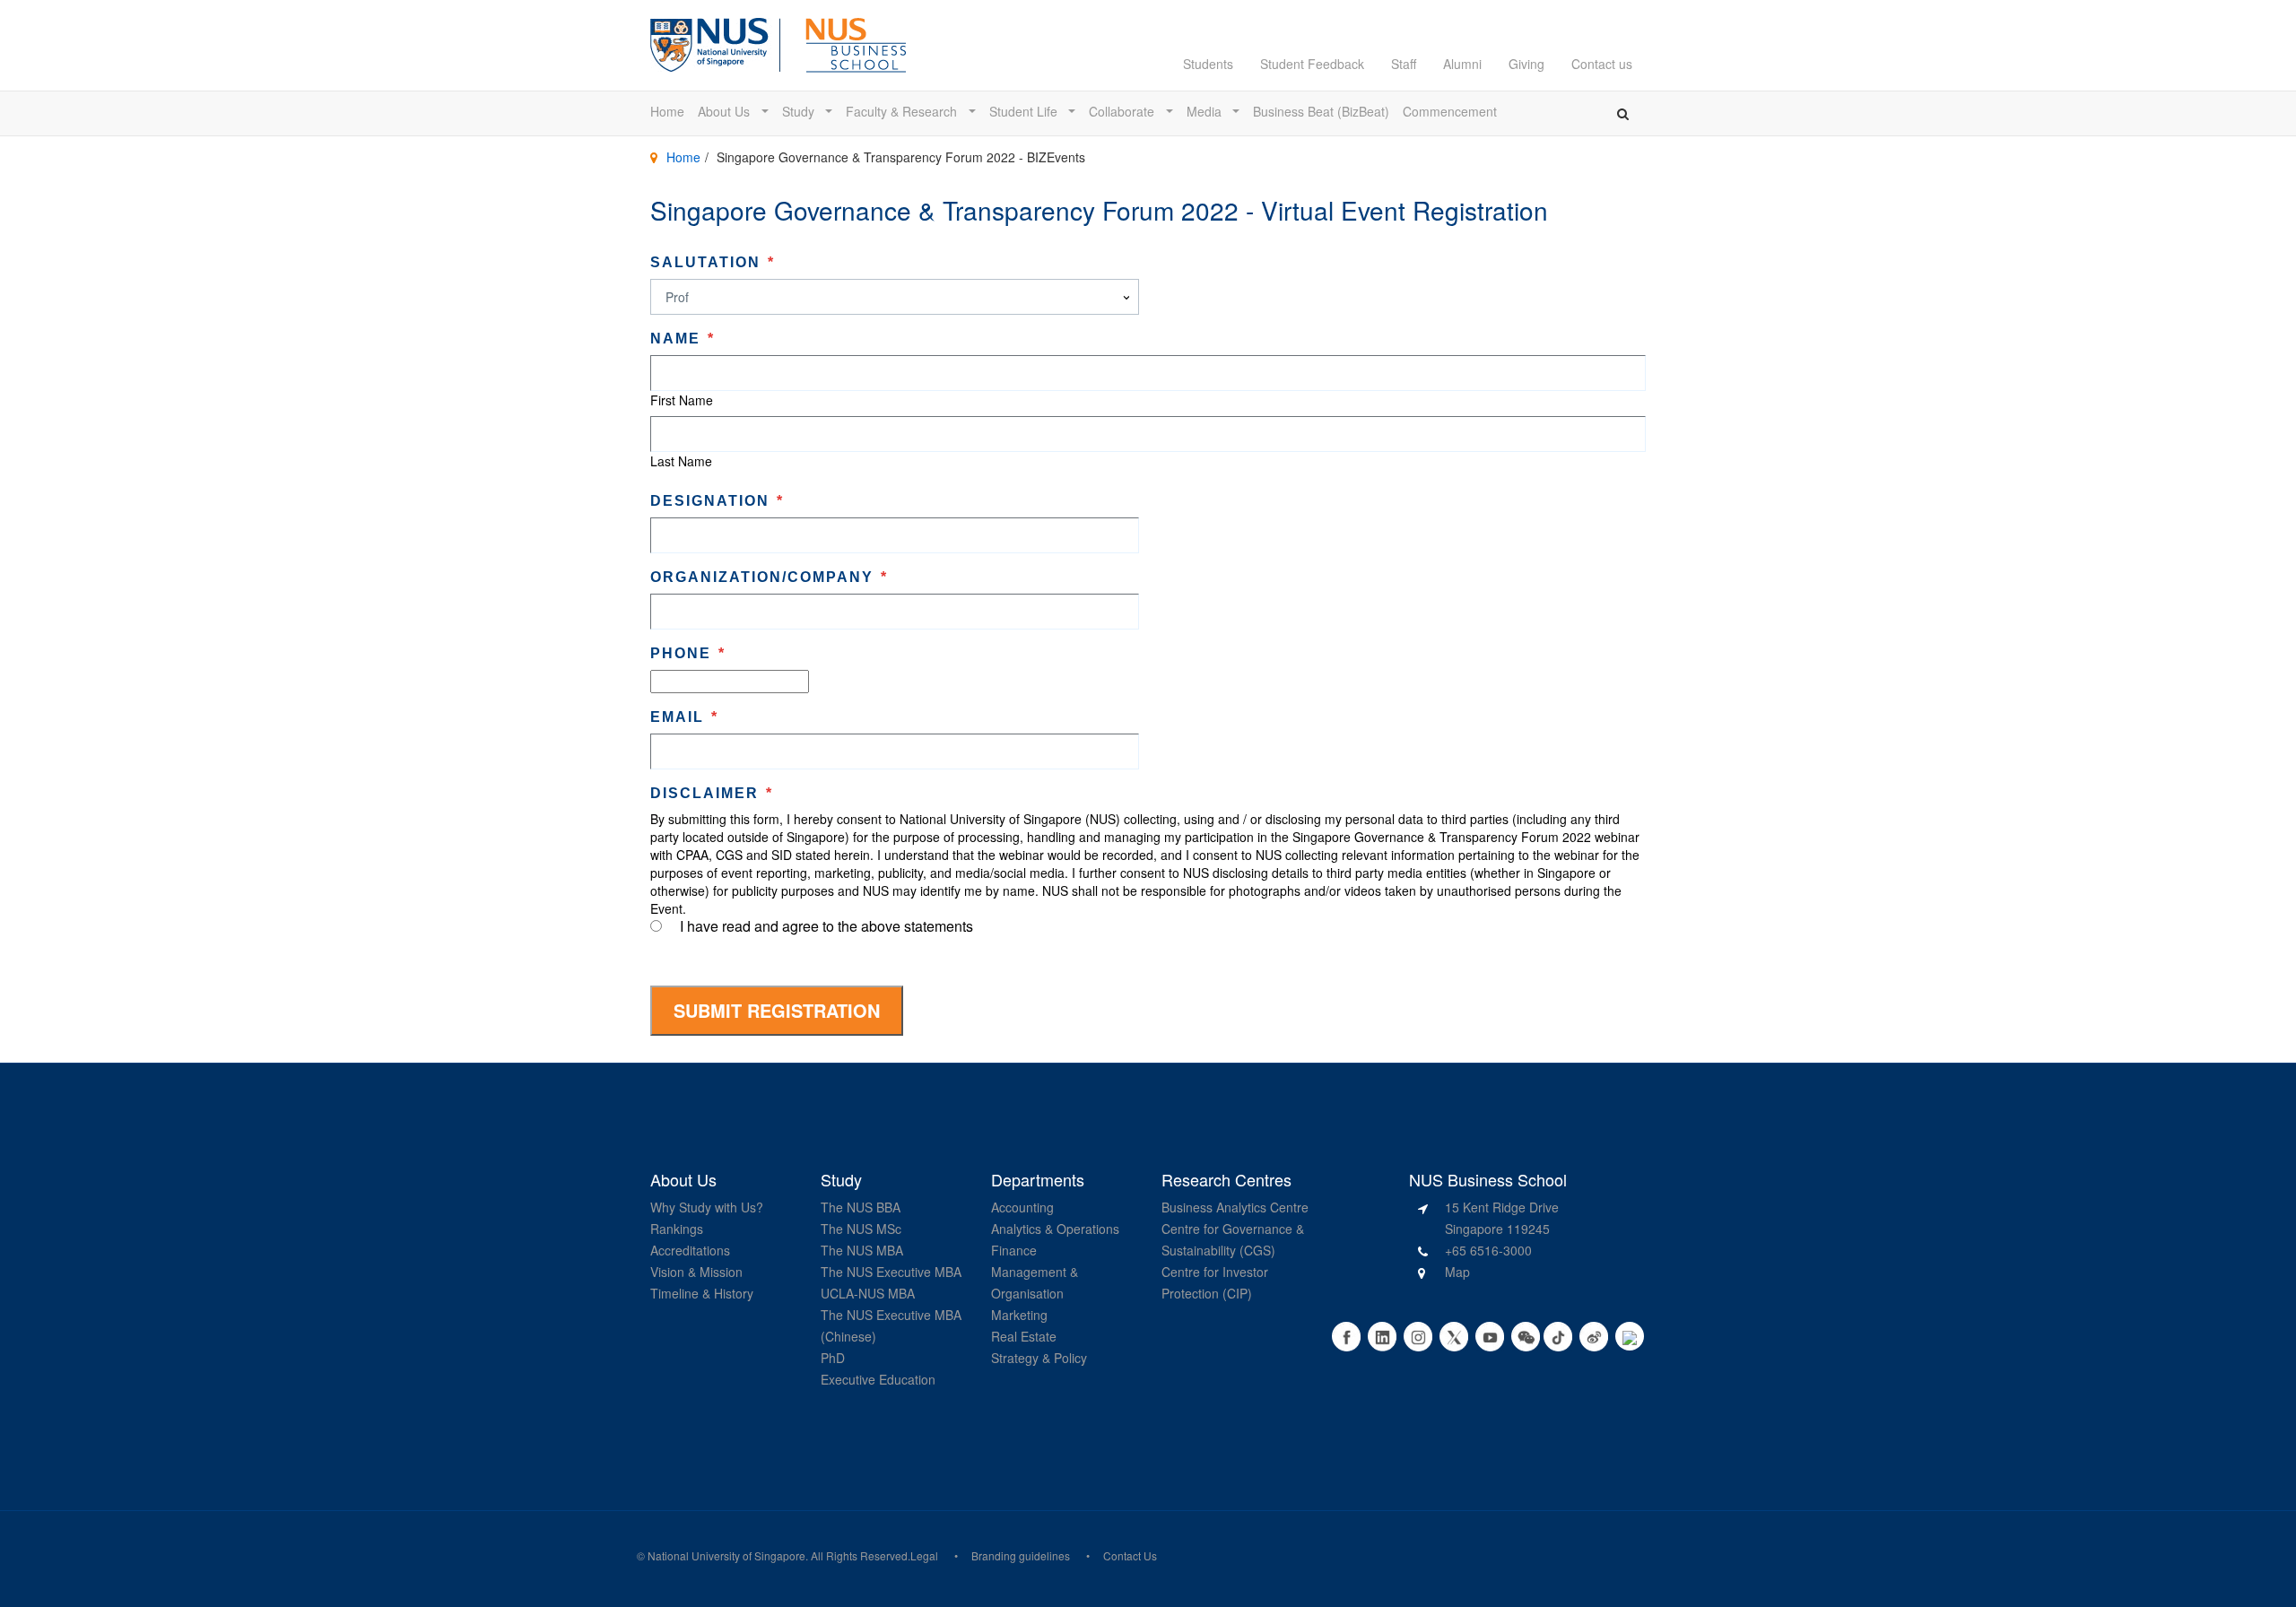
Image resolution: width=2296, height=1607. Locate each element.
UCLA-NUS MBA (868, 1293)
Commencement (1450, 111)
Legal (924, 1555)
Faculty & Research (903, 111)
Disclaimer (712, 793)
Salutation (713, 262)
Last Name (681, 461)
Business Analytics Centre (1235, 1207)
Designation (717, 501)
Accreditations (690, 1250)
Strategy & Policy (1039, 1358)
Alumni (1462, 64)
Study (800, 111)
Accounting (1022, 1207)
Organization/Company (769, 577)
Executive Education (878, 1379)
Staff (1404, 64)
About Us (726, 111)
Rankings (677, 1229)
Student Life (1025, 111)
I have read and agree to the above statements (826, 926)
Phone (688, 653)
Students (1208, 64)
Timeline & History (702, 1293)
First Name (682, 400)
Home (667, 111)
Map (1457, 1272)
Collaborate (1123, 111)
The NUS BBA (861, 1207)
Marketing (1019, 1315)
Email (684, 717)
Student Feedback (1312, 64)
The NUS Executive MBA (891, 1272)
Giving (1526, 64)
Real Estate (1024, 1336)
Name (683, 339)
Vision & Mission (696, 1272)
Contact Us (1130, 1555)
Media (1206, 111)
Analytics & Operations (1055, 1229)
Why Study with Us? (707, 1207)
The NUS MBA (862, 1250)
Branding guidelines (1021, 1555)
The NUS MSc (861, 1229)
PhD (833, 1358)
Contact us (1602, 64)
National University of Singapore (726, 1555)
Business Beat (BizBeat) (1321, 111)
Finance (1014, 1250)
